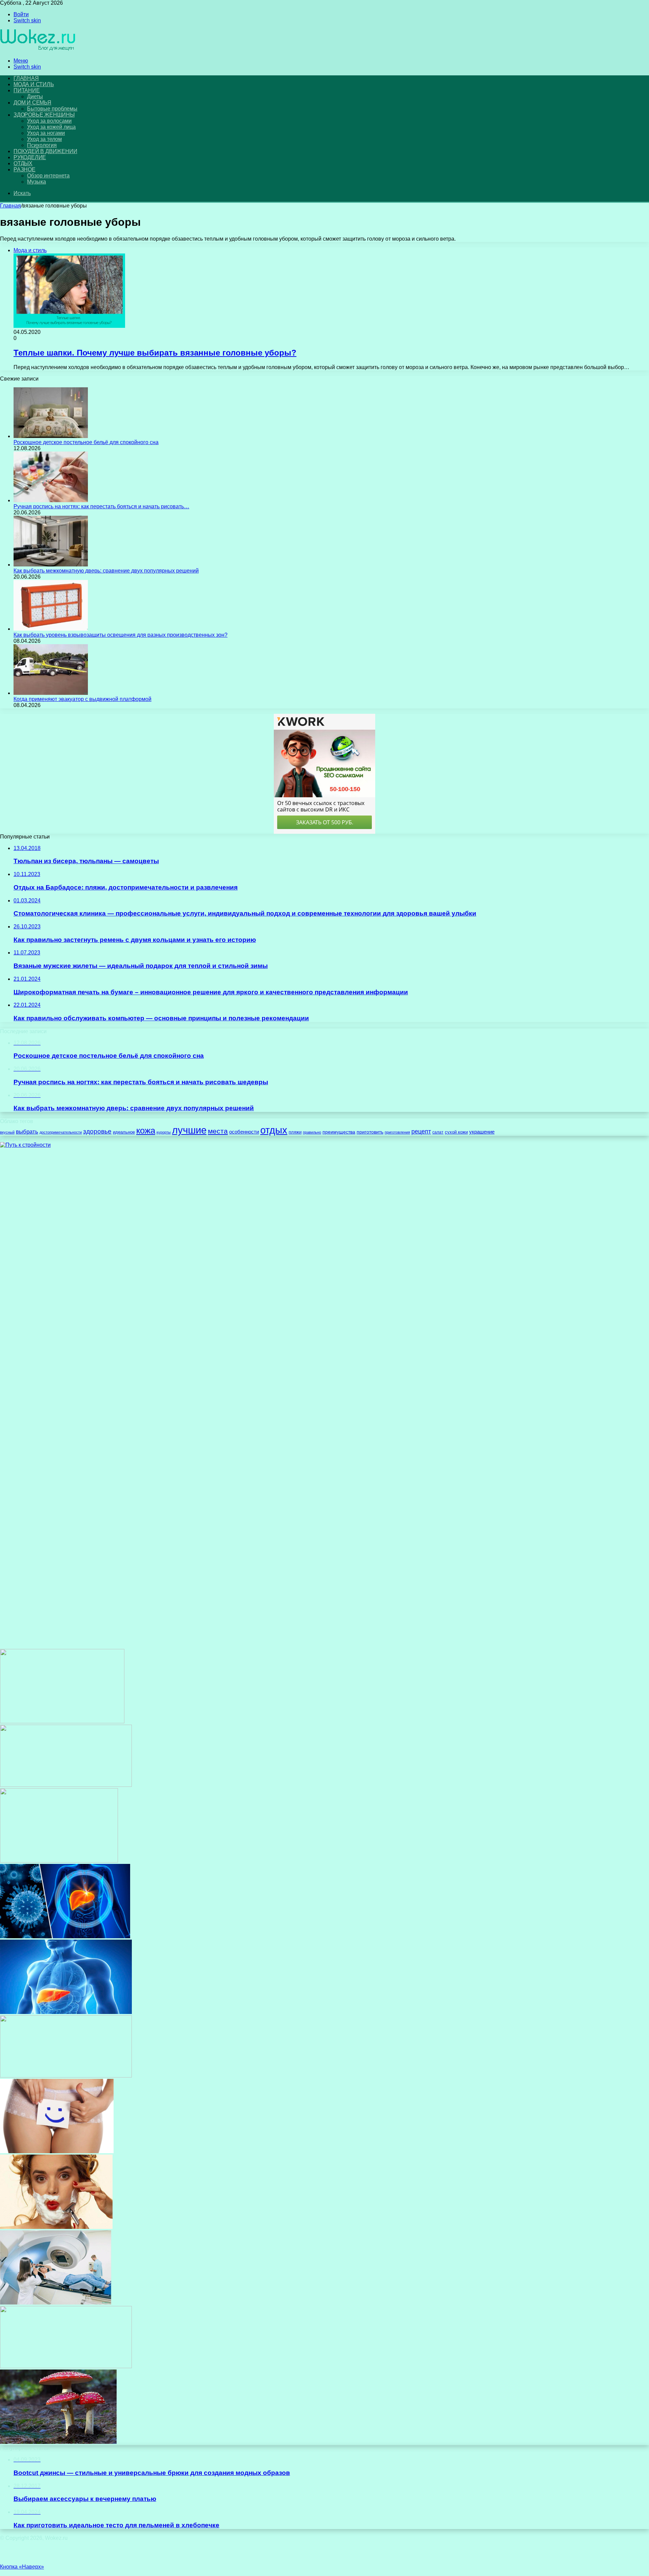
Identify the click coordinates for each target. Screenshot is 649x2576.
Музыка (37, 182)
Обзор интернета (48, 176)
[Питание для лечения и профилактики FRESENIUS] (59, 1861)
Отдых (23, 163)
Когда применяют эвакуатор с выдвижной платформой (82, 699)
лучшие (189, 1130)
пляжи (295, 1132)
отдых (274, 1130)
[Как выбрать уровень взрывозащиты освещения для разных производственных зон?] (51, 629)
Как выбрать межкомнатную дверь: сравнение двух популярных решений (106, 571)
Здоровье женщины (44, 115)
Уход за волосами (49, 121)
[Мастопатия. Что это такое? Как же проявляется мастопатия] (66, 1785)
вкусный (7, 1132)
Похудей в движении (45, 151)
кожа (146, 1131)
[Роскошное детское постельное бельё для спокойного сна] (51, 436)
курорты (164, 1132)
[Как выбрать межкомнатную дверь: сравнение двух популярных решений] (51, 565)
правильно (312, 1132)
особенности (244, 1132)
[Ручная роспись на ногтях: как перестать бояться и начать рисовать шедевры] (51, 500)
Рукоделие (30, 157)
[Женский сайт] (38, 49)
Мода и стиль (34, 84)
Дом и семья (32, 103)
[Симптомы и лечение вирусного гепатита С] (66, 2012)
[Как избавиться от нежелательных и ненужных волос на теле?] (56, 2227)
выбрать (27, 1132)
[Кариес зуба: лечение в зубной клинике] (62, 1721)
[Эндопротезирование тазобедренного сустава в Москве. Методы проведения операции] (66, 2366)
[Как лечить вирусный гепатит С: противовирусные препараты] (65, 1936)
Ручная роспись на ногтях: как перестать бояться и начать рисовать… (101, 506)
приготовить (370, 1132)
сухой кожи (456, 1132)
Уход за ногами (46, 133)
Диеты (35, 96)
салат (438, 1132)
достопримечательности (61, 1132)
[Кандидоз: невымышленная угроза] (57, 2151)
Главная (10, 206)
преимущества (339, 1132)
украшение (482, 1132)
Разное (25, 169)
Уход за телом (44, 139)
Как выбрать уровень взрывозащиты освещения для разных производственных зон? (121, 635)
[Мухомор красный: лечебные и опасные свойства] (58, 2442)
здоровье (97, 1131)
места (218, 1131)
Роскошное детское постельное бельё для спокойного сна (86, 442)
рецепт (421, 1132)
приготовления (397, 1132)
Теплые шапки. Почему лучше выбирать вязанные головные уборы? (155, 353)
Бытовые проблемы (52, 109)
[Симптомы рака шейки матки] (66, 2076)
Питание (27, 90)
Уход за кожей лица (51, 127)
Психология (42, 145)
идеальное (124, 1132)
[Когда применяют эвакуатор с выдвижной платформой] (51, 693)
